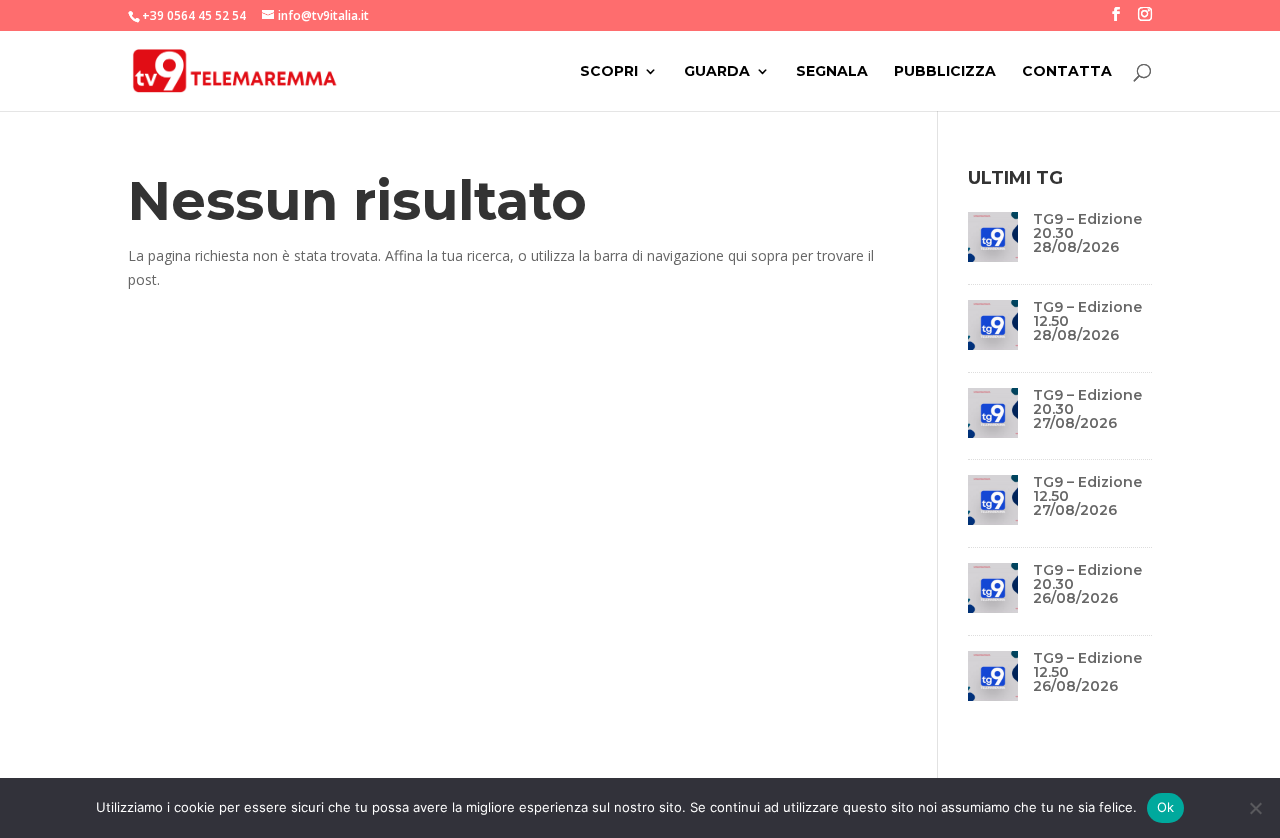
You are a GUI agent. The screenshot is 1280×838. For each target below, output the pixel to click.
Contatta (1067, 72)
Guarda (717, 72)
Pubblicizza (945, 72)
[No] (1255, 808)
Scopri (609, 72)
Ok (1166, 807)
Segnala (832, 72)
